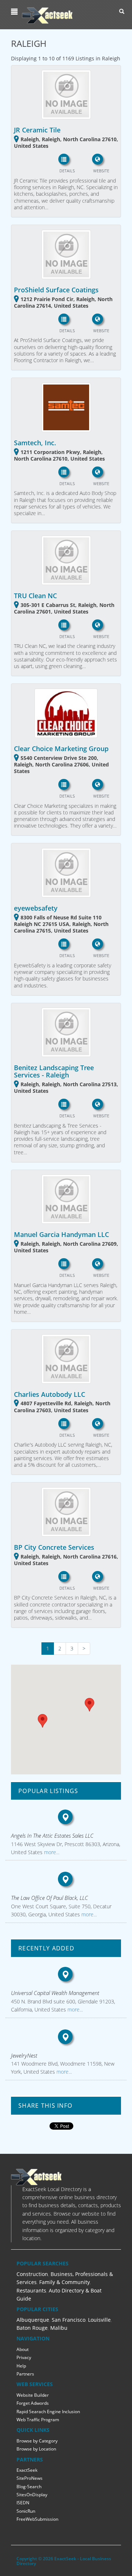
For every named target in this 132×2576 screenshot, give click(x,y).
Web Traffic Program (38, 2420)
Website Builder (33, 2395)
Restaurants (31, 2290)
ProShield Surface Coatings (56, 290)
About (23, 2349)
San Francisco (69, 2320)
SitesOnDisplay (32, 2495)
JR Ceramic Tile (37, 130)
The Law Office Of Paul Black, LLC (49, 1898)
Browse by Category (37, 2441)
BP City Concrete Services (54, 1547)
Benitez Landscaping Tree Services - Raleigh (54, 1071)
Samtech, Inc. (35, 443)
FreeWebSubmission (37, 2519)
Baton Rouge (32, 2328)
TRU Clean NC (35, 596)
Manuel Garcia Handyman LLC (61, 1234)
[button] (15, 12)
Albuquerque (33, 2320)
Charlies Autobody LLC (49, 1394)
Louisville (99, 2320)
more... (51, 1852)
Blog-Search (29, 2487)
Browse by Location (36, 2449)
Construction (32, 2274)
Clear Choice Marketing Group (61, 749)
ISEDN (23, 2503)
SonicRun (26, 2511)
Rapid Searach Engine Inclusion (48, 2412)
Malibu (59, 2328)
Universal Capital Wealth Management (55, 1993)
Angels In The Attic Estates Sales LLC (52, 1836)
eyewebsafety (36, 908)
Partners (25, 2374)
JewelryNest (24, 2055)
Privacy (24, 2357)
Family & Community (65, 2282)
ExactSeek (27, 2470)
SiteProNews (30, 2478)
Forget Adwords (33, 2403)
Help (21, 2366)
